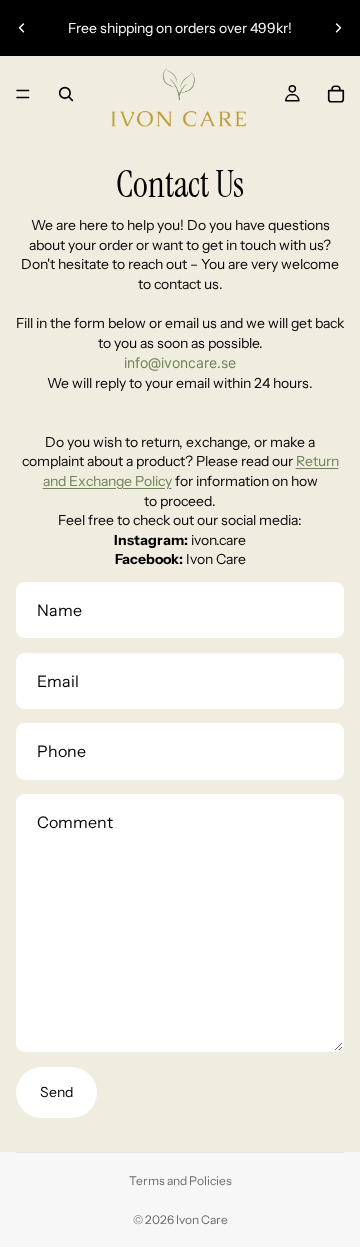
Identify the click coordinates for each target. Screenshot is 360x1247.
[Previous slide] (22, 28)
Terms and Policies (180, 1180)
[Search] (66, 94)
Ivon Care (216, 559)
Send (56, 1092)
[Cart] (336, 94)
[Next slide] (338, 28)
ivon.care (218, 540)
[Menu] (23, 94)
